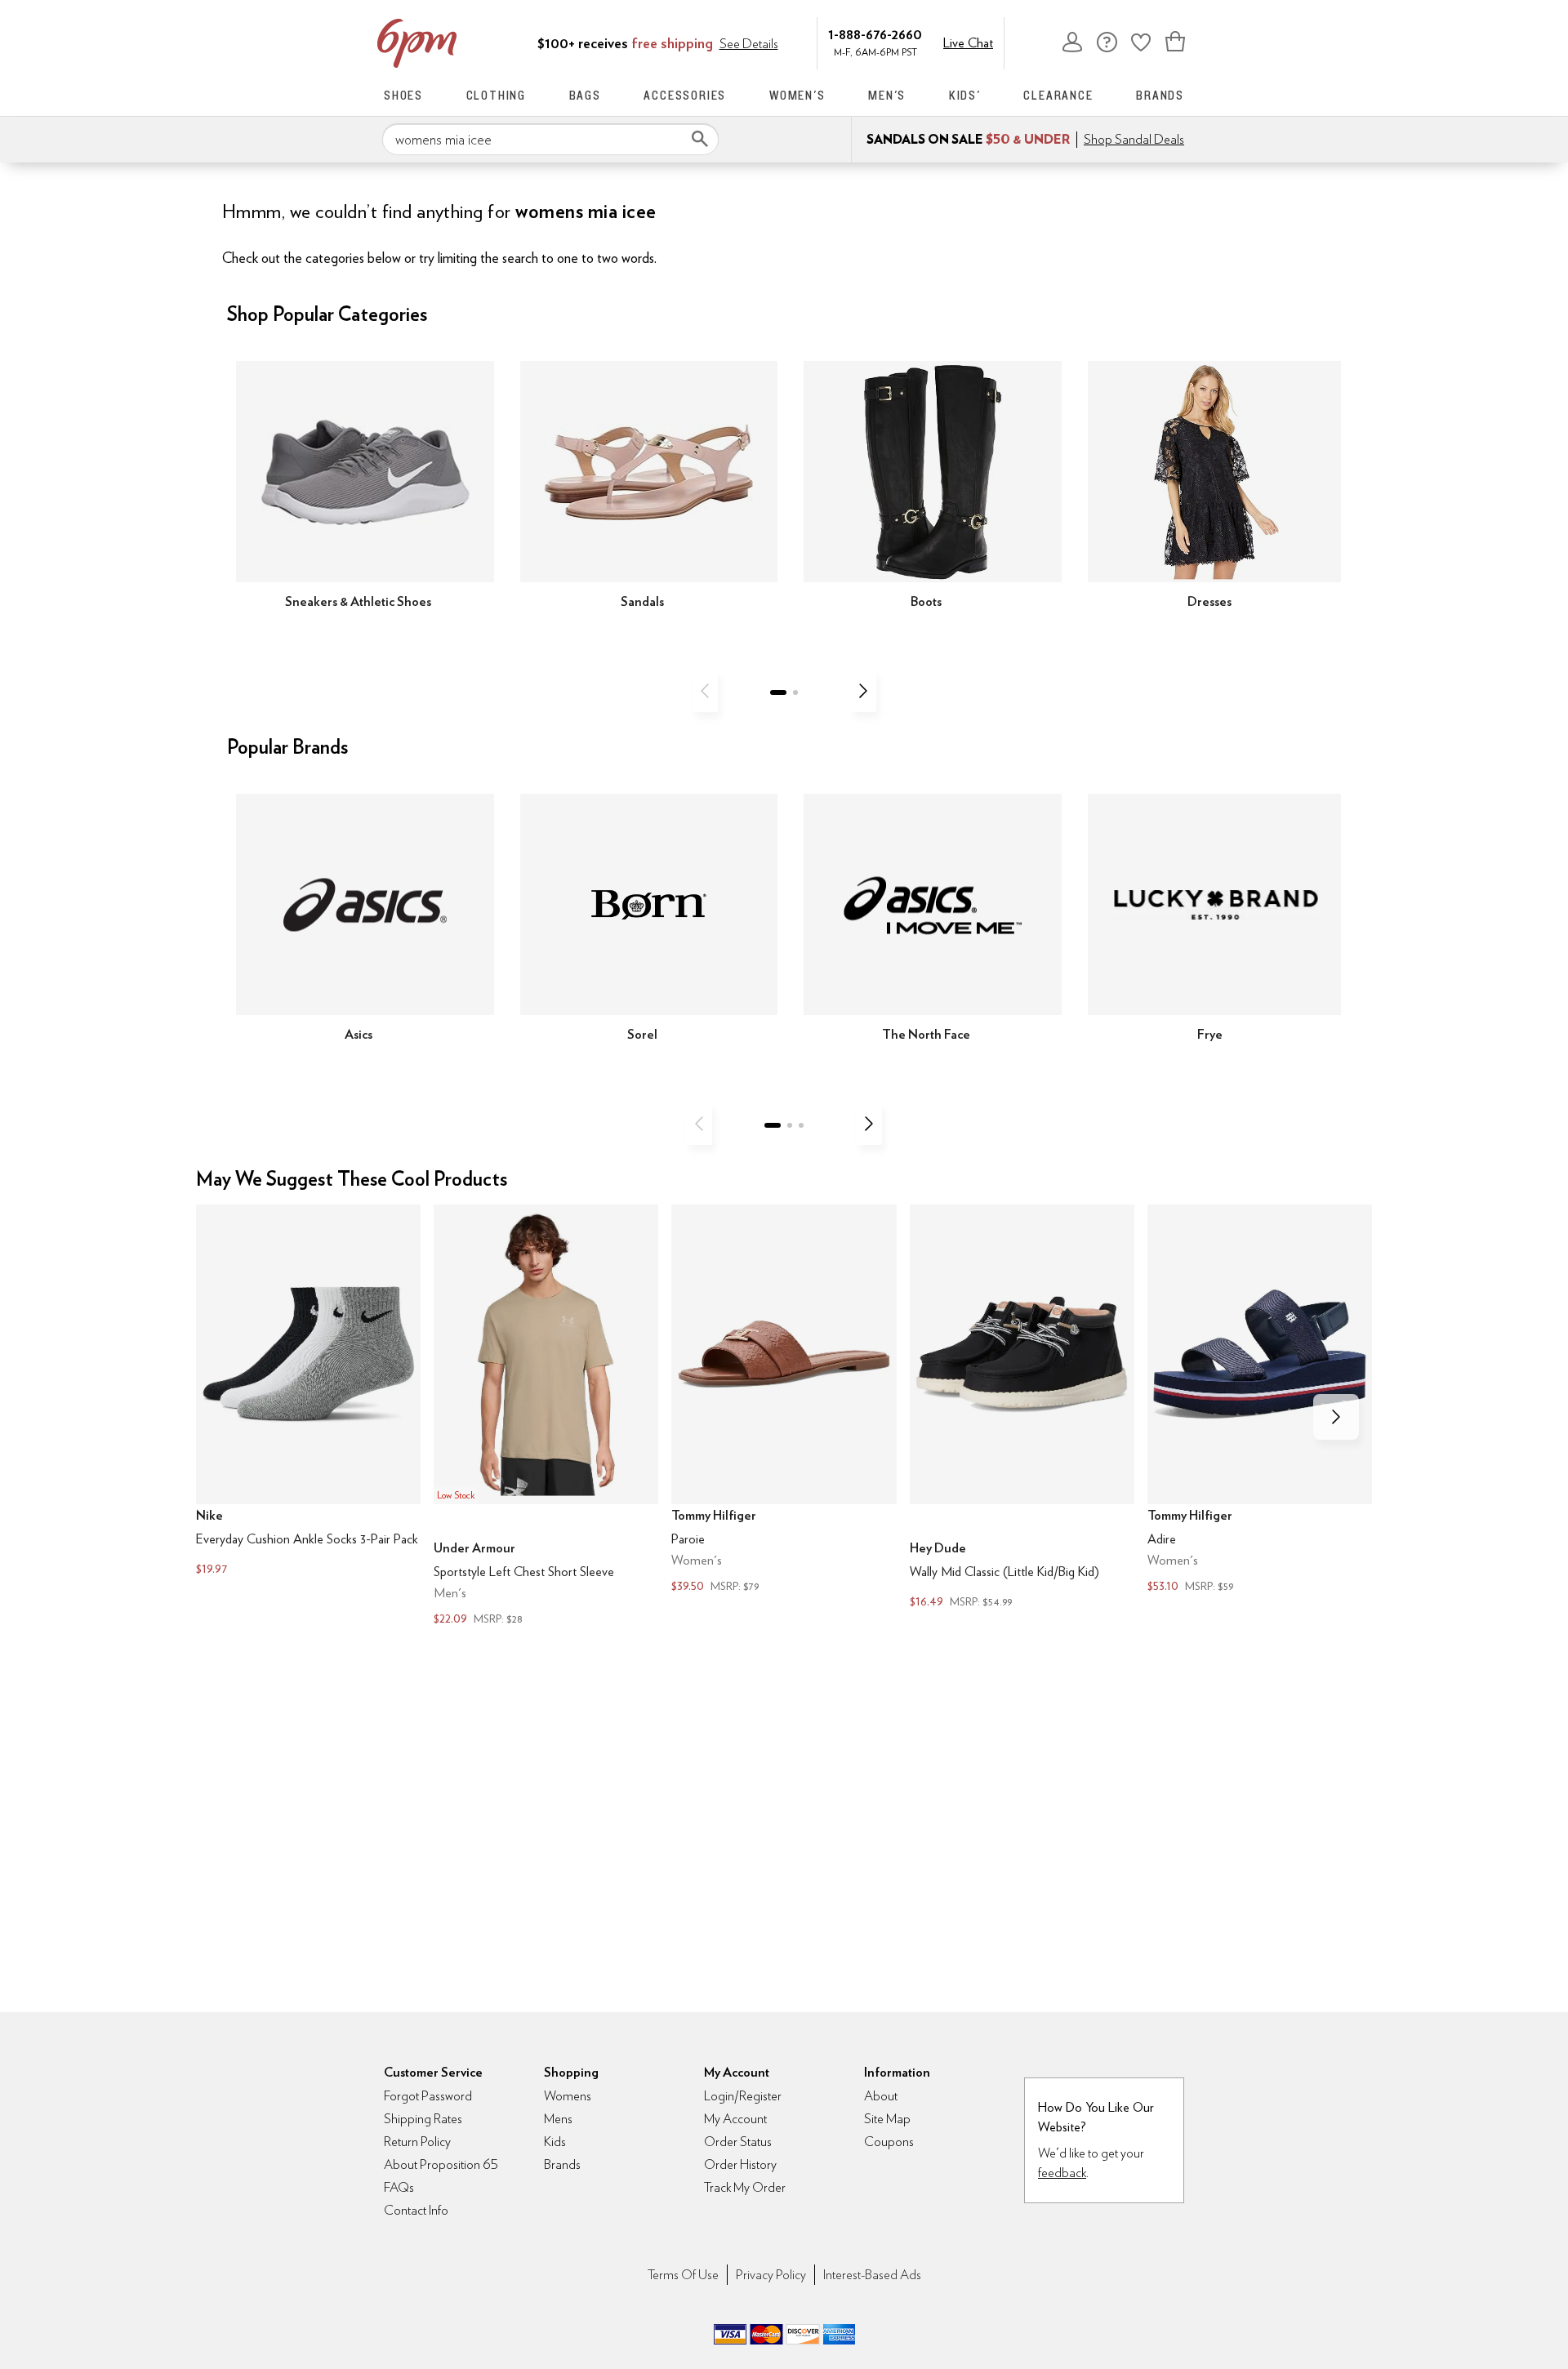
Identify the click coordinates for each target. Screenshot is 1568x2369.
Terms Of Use (683, 2275)
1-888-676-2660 (875, 34)
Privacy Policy (771, 2275)
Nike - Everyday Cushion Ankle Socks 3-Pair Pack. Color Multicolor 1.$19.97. (308, 1392)
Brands (1160, 95)
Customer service (1107, 42)
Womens (568, 2096)
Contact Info (416, 2210)
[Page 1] (778, 692)
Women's (797, 95)
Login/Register (743, 2096)
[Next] (863, 691)
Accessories (685, 95)
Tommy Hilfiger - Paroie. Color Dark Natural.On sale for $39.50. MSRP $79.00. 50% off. (784, 1400)
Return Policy (417, 2142)
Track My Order (745, 2187)
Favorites (1141, 42)
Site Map (887, 2119)
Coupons (889, 2142)
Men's (887, 95)
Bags (585, 95)
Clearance (1058, 95)
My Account (1072, 42)
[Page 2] (795, 692)
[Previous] (705, 691)
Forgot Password (428, 2096)
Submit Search (700, 139)
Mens (558, 2119)
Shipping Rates (423, 2119)
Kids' (965, 95)
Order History (740, 2164)
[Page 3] (801, 1125)
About (881, 2096)
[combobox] (550, 140)
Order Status (738, 2142)
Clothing (496, 95)
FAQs (399, 2187)
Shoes (403, 95)
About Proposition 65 (441, 2164)
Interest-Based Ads (872, 2275)
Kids (555, 2142)
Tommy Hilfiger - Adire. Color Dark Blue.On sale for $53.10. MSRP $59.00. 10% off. (1260, 1400)
